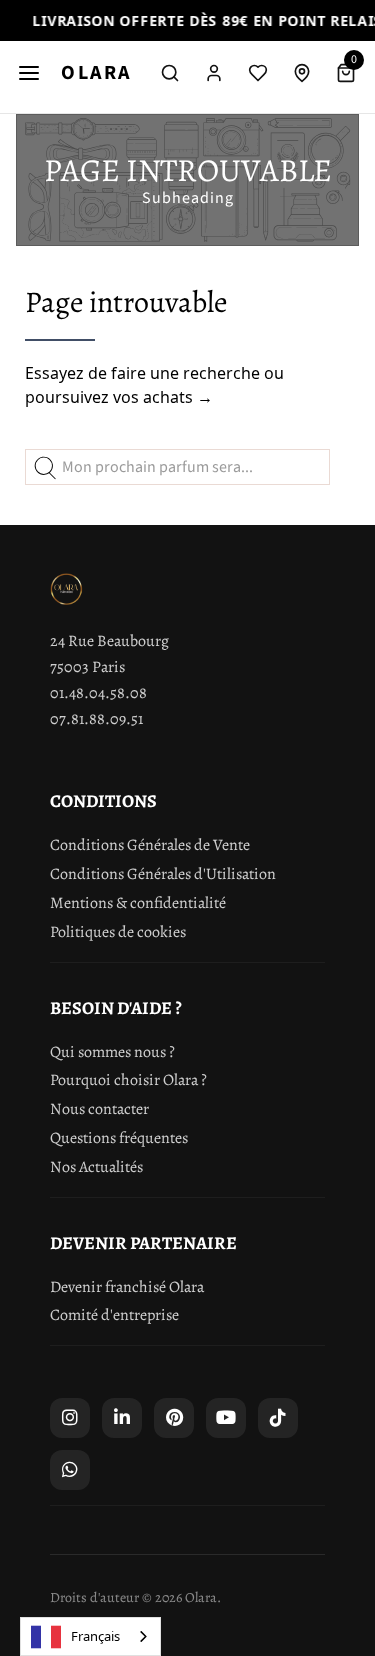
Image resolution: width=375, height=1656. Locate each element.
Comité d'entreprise (114, 1315)
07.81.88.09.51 (96, 719)
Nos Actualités (96, 1167)
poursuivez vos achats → (119, 397)
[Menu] (29, 73)
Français (95, 1636)
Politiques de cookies (118, 932)
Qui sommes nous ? (112, 1052)
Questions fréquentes (119, 1138)
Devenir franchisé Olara (127, 1287)
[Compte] (214, 73)
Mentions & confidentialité (138, 903)
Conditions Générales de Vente (150, 845)
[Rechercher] (170, 73)
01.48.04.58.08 (98, 693)
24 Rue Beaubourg (109, 641)
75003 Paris (87, 667)
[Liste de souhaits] (258, 73)
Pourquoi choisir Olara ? (128, 1080)
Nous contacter (99, 1109)
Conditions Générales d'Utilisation (163, 874)
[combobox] (90, 1636)
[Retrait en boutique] (302, 73)
